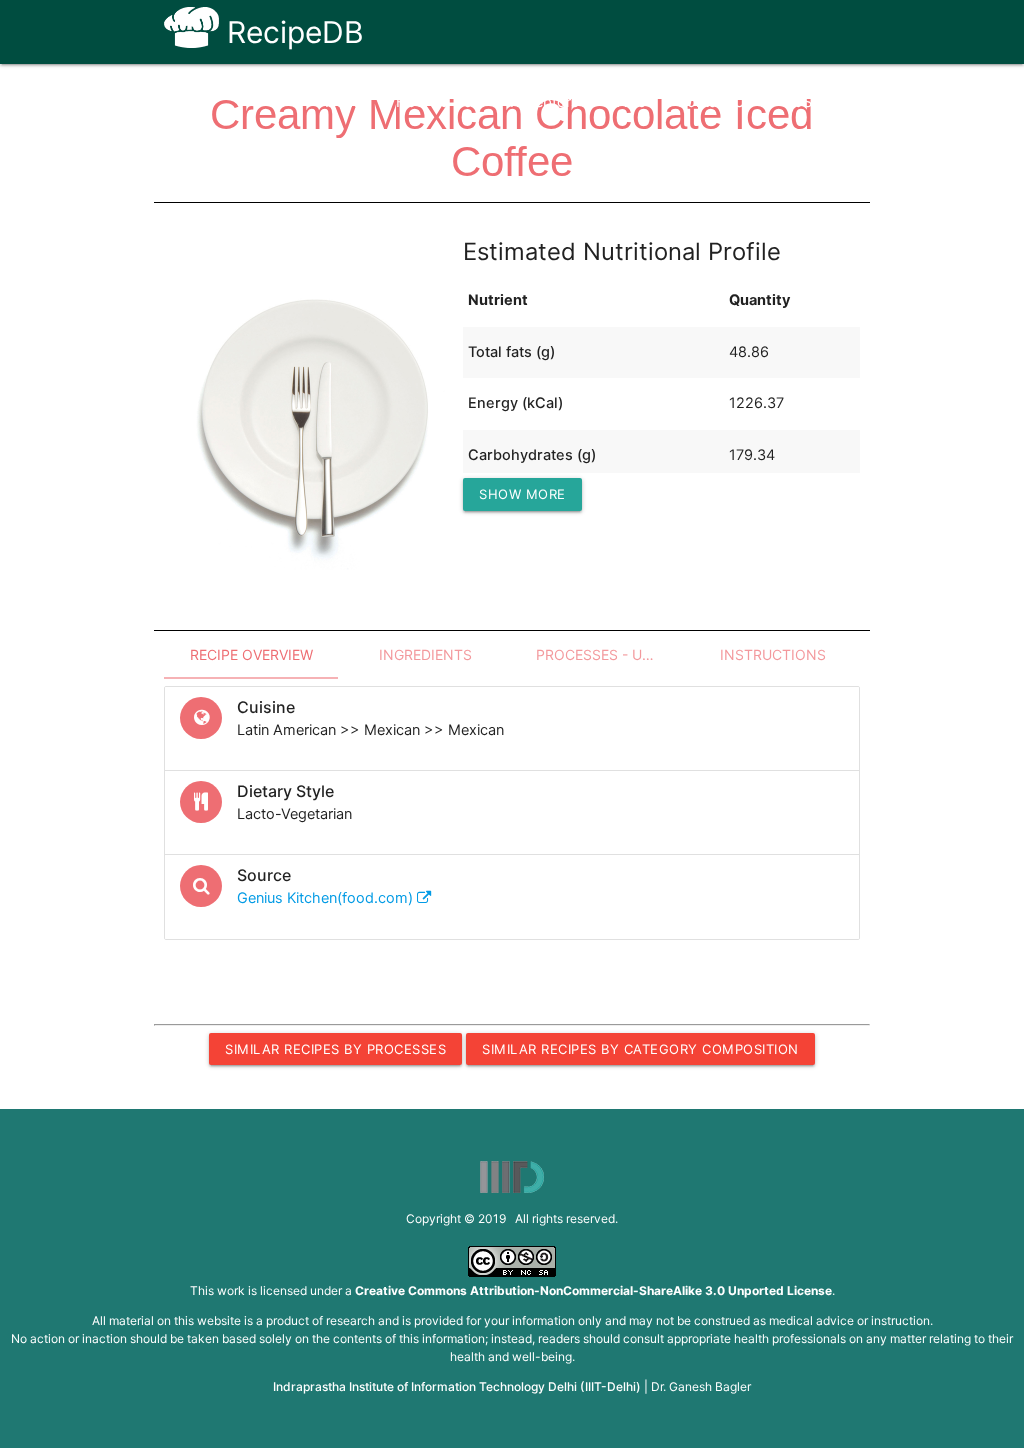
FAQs (627, 102)
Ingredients (425, 654)
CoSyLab (814, 102)
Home (345, 102)
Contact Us (714, 102)
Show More (522, 494)
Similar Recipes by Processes (335, 1049)
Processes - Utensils (611, 654)
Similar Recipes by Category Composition (640, 1049)
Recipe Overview (251, 654)
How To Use (438, 102)
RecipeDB (291, 32)
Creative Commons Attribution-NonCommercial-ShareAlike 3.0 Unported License (593, 1290)
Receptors (544, 102)
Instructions (773, 654)
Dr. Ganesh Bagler (701, 1386)
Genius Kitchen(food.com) (327, 898)
